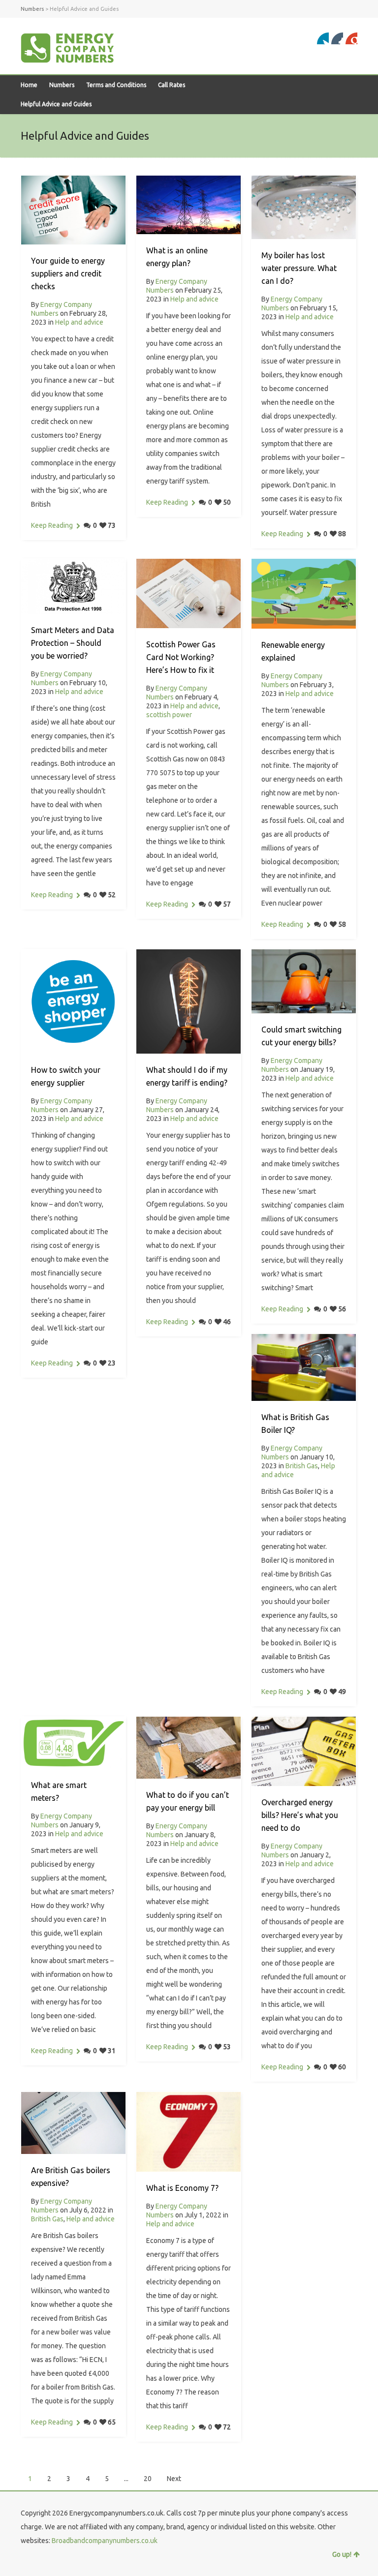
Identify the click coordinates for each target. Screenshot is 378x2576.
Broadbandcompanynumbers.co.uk (105, 2541)
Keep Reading (52, 525)
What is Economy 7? (182, 2188)
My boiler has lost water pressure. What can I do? (299, 268)
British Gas (302, 1466)
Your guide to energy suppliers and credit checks (68, 273)
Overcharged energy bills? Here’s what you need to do (300, 1815)
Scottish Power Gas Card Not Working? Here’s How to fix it (181, 657)
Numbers (62, 85)
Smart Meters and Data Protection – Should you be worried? (73, 643)
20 (148, 2479)
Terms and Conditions (116, 85)
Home (29, 85)
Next (174, 2479)
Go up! (342, 2554)
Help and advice (79, 322)
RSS (351, 38)
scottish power (169, 715)
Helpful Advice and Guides (56, 104)
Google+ (337, 38)
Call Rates (172, 85)
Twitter (323, 38)
